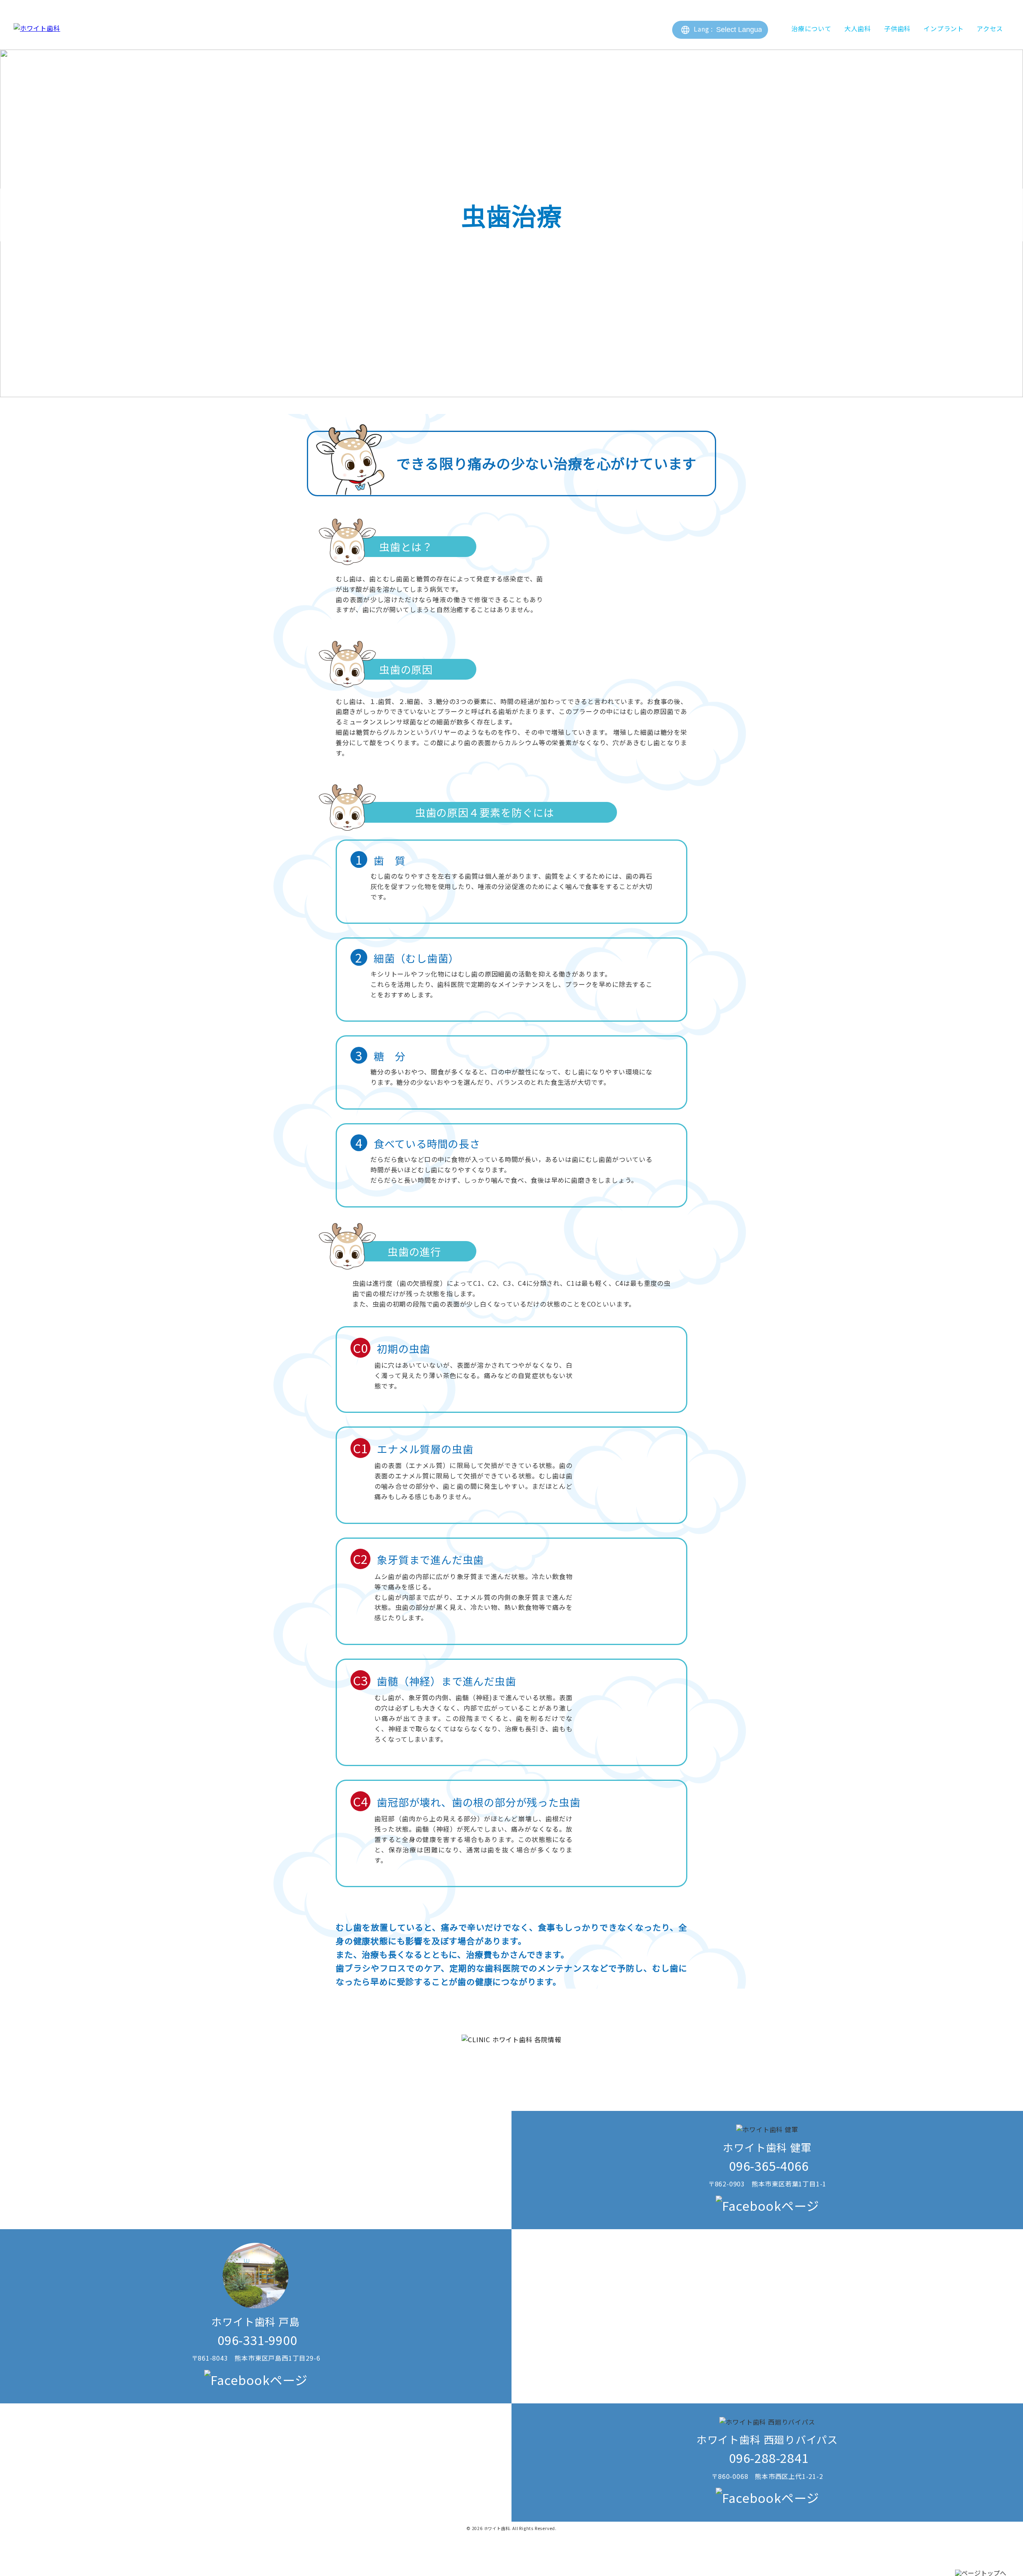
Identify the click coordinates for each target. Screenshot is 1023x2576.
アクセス (990, 28)
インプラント (944, 28)
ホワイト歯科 (497, 2528)
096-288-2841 (767, 2458)
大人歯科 (858, 28)
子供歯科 (897, 28)
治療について (811, 28)
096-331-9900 (256, 2340)
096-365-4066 (767, 2165)
